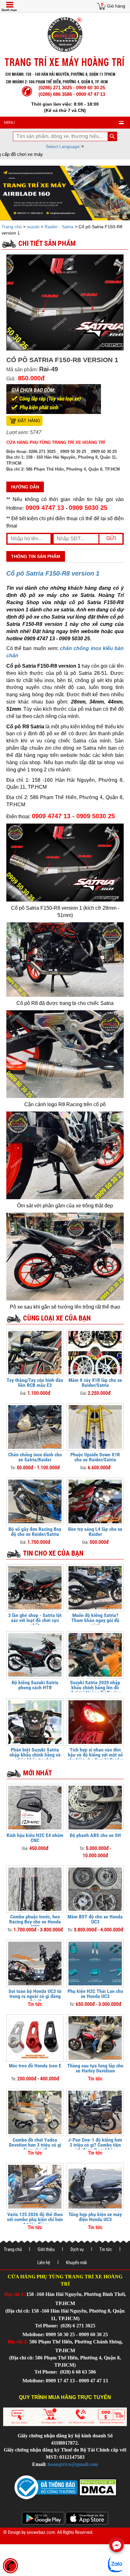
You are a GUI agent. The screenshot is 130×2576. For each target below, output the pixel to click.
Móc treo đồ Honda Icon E (35, 2066)
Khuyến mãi (76, 2263)
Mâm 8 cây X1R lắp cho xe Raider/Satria (95, 1383)
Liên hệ (44, 2263)
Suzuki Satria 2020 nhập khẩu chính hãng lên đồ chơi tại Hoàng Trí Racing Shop (95, 1690)
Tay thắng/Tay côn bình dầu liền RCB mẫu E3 (35, 1383)
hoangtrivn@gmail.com (73, 2464)
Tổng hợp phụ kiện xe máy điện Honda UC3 (95, 2217)
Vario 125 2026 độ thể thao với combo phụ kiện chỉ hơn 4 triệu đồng (35, 2219)
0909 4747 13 (45, 508)
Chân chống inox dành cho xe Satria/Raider (35, 1457)
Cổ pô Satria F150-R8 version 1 (53, 573)
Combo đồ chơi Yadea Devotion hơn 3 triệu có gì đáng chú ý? (35, 2145)
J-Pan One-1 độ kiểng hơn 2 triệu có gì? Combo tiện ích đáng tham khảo (95, 2145)
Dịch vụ (77, 2249)
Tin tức (106, 2249)
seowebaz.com (41, 2532)
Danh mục (9, 10)
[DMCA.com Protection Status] (97, 2487)
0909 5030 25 (88, 508)
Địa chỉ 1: (15, 2294)
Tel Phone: (47, 2326)
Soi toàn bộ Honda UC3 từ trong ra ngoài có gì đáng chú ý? (35, 1996)
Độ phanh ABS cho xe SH (95, 1835)
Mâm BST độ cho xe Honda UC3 (95, 1919)
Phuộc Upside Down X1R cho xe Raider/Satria (95, 1457)
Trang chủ (12, 227)
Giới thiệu (46, 2249)
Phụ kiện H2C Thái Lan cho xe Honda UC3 (95, 1994)
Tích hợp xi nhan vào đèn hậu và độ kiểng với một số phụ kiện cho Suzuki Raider (95, 1755)
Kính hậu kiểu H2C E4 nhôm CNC (35, 1838)
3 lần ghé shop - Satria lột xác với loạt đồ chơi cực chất (35, 1620)
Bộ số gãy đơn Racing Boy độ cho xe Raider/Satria (35, 1532)
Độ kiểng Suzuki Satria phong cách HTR (35, 1685)
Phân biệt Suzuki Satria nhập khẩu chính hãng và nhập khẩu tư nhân (35, 1755)
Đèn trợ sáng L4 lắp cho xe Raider (95, 1532)
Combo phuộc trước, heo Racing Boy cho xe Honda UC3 (35, 1922)
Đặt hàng (29, 421)
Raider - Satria (59, 227)
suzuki (33, 227)
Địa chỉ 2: (18, 2342)
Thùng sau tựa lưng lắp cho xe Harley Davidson (95, 2068)
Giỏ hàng (116, 6)
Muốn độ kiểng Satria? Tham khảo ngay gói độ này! (95, 1620)
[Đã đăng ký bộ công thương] (46, 2487)
